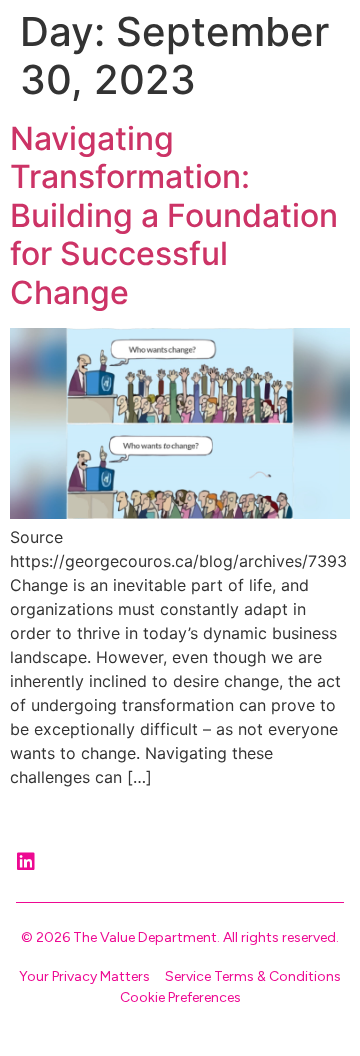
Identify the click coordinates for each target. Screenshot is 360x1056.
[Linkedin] (26, 862)
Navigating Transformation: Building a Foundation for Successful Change (174, 215)
